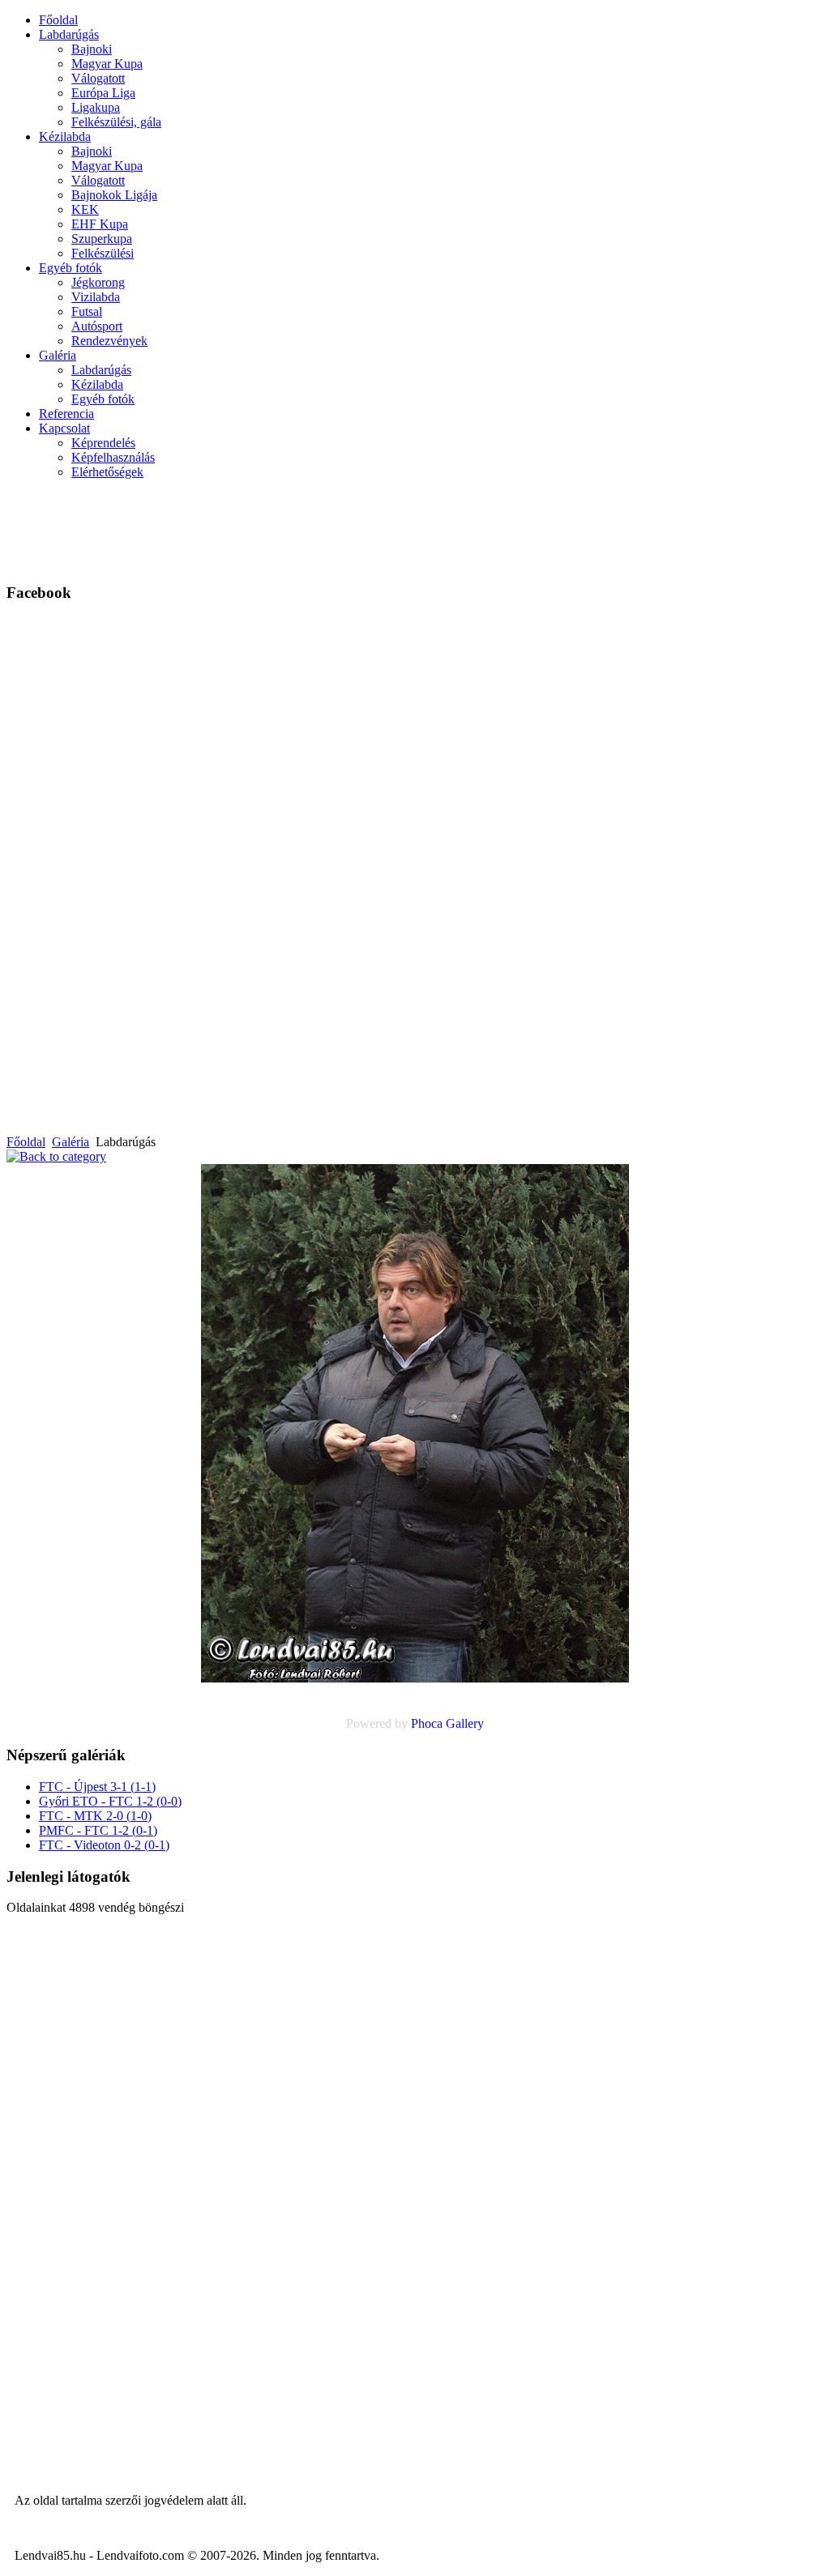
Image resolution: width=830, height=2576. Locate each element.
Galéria (58, 355)
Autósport (97, 326)
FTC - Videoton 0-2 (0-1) (104, 1845)
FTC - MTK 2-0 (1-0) (95, 1816)
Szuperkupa (102, 239)
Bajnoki (92, 49)
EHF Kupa (100, 224)
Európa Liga (103, 93)
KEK (85, 209)
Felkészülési (103, 253)
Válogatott (98, 78)
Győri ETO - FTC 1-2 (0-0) (110, 1801)
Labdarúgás (69, 34)
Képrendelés (103, 443)
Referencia (66, 414)
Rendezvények (109, 341)
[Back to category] (56, 1156)
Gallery (465, 1723)
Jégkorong (98, 282)
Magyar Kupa (107, 64)
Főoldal (58, 20)
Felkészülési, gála (116, 122)
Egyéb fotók (71, 268)
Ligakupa (96, 107)
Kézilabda (65, 136)
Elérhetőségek (107, 472)
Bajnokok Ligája (114, 195)
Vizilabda (96, 297)
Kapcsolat (64, 428)
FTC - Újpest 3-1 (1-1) (97, 1787)
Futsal (87, 311)
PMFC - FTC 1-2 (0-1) (98, 1830)
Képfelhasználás (113, 457)
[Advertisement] (439, 529)
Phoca (427, 1723)
